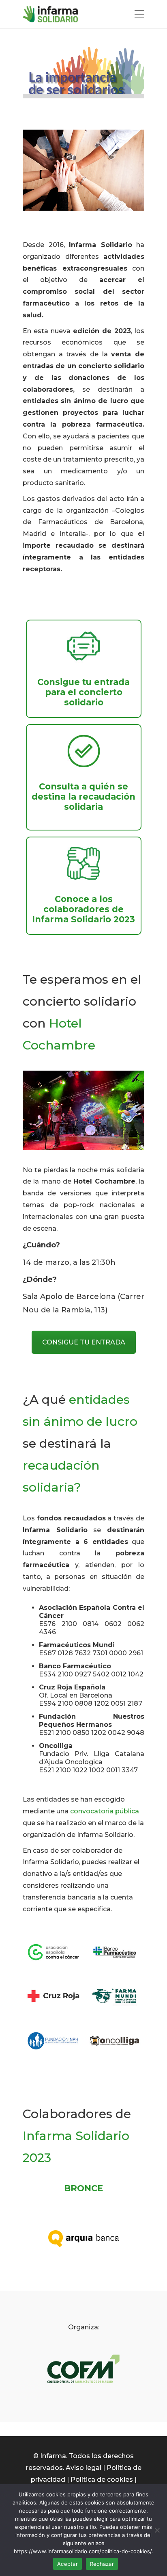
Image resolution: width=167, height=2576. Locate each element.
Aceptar (67, 2564)
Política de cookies (102, 2480)
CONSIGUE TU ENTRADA (84, 1342)
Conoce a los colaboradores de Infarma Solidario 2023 (83, 909)
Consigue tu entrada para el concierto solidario (83, 692)
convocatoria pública (105, 1811)
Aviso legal (83, 2468)
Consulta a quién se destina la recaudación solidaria (83, 797)
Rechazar (102, 2564)
